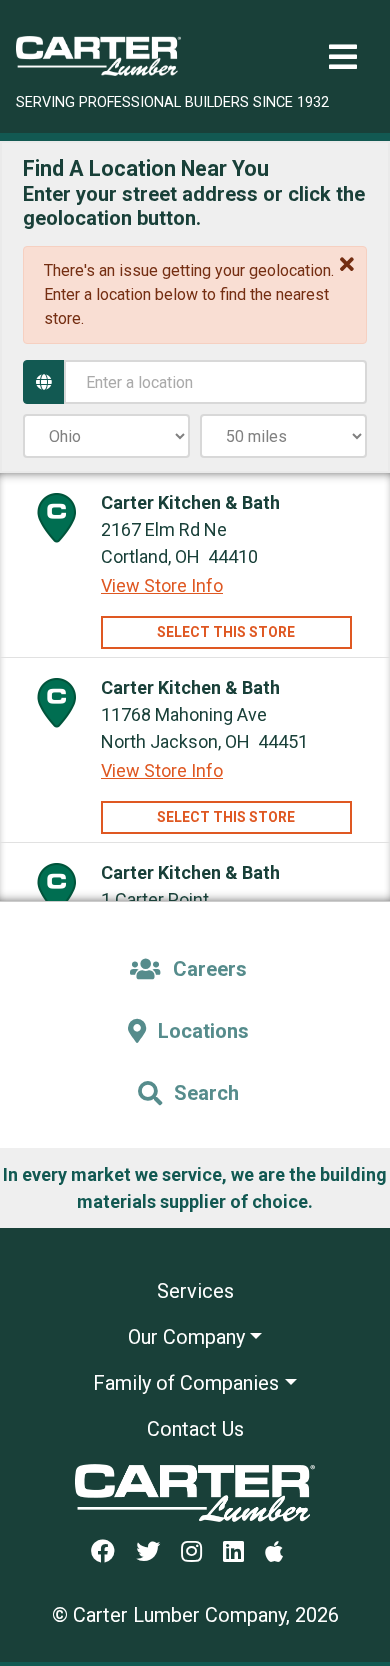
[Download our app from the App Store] (282, 1553)
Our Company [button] (186, 1337)
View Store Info (162, 585)
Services (195, 1291)
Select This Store (226, 632)
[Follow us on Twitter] (156, 1553)
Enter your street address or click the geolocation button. (194, 206)
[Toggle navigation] (343, 57)
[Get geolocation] (44, 382)
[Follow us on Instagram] (199, 1553)
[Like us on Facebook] (111, 1553)
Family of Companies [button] (186, 1383)
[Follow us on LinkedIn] (241, 1553)
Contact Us (195, 1429)
